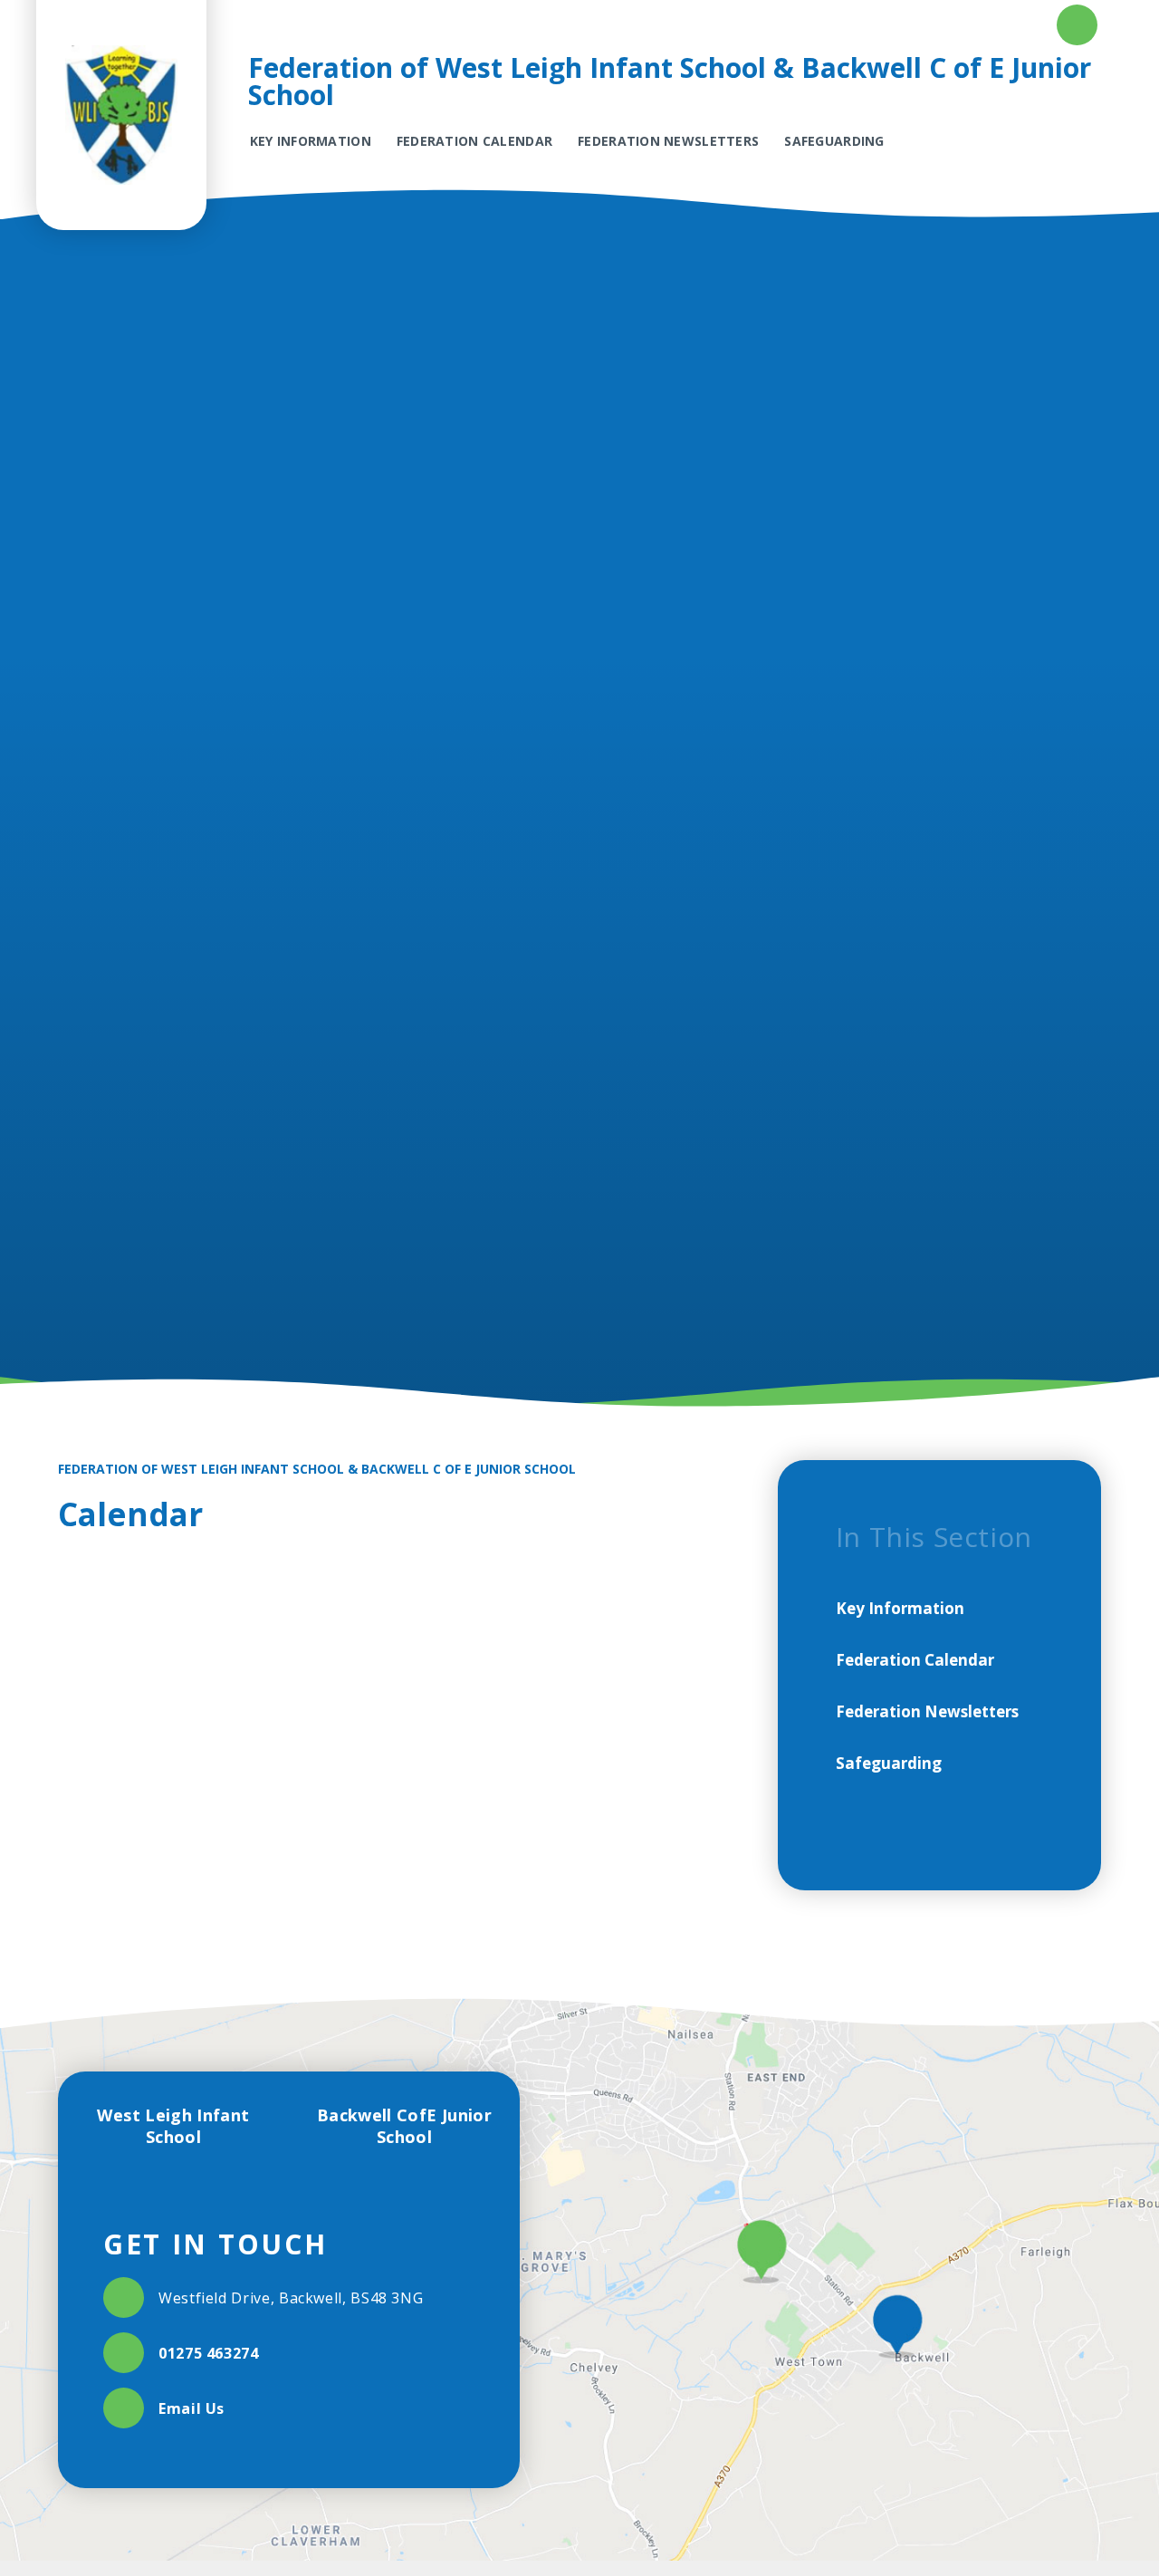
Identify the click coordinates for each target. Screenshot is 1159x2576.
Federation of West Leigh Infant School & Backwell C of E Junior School (317, 1469)
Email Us (192, 2408)
